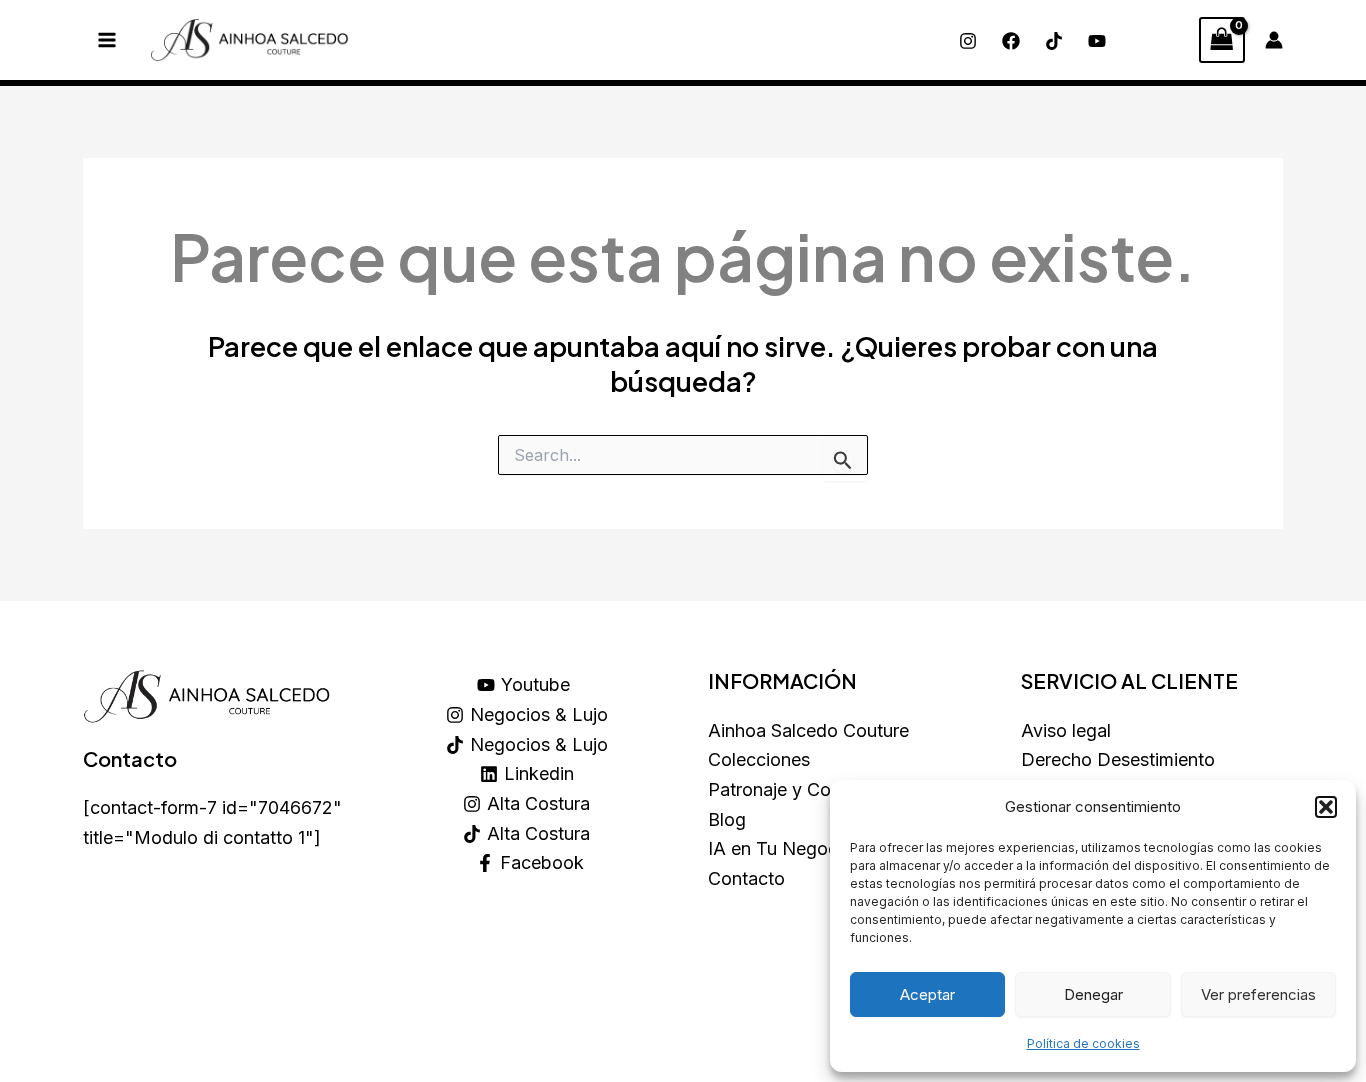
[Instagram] (968, 41)
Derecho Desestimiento (1118, 759)
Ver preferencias (1258, 994)
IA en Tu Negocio (780, 848)
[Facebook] (1011, 41)
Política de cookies (1083, 1043)
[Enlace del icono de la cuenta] (1274, 40)
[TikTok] (1054, 41)
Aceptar (927, 994)
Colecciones (759, 759)
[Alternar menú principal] (106, 40)
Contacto (746, 878)
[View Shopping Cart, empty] (1222, 39)
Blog (727, 819)
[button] (1326, 807)
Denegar (1093, 994)
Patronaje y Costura (790, 789)
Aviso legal (1066, 730)
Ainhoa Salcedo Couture (808, 730)
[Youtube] (1097, 41)
